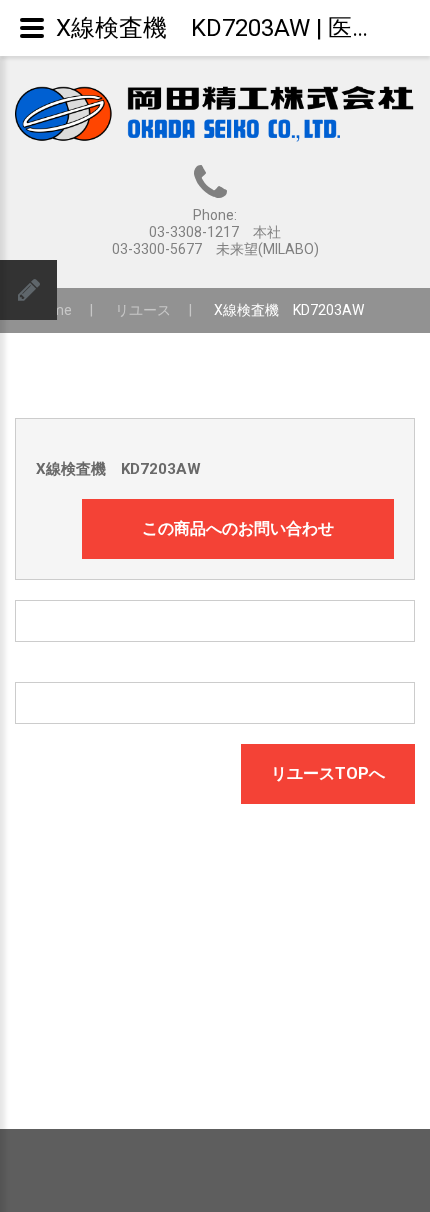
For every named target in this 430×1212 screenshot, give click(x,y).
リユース (143, 310)
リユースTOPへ (328, 773)
